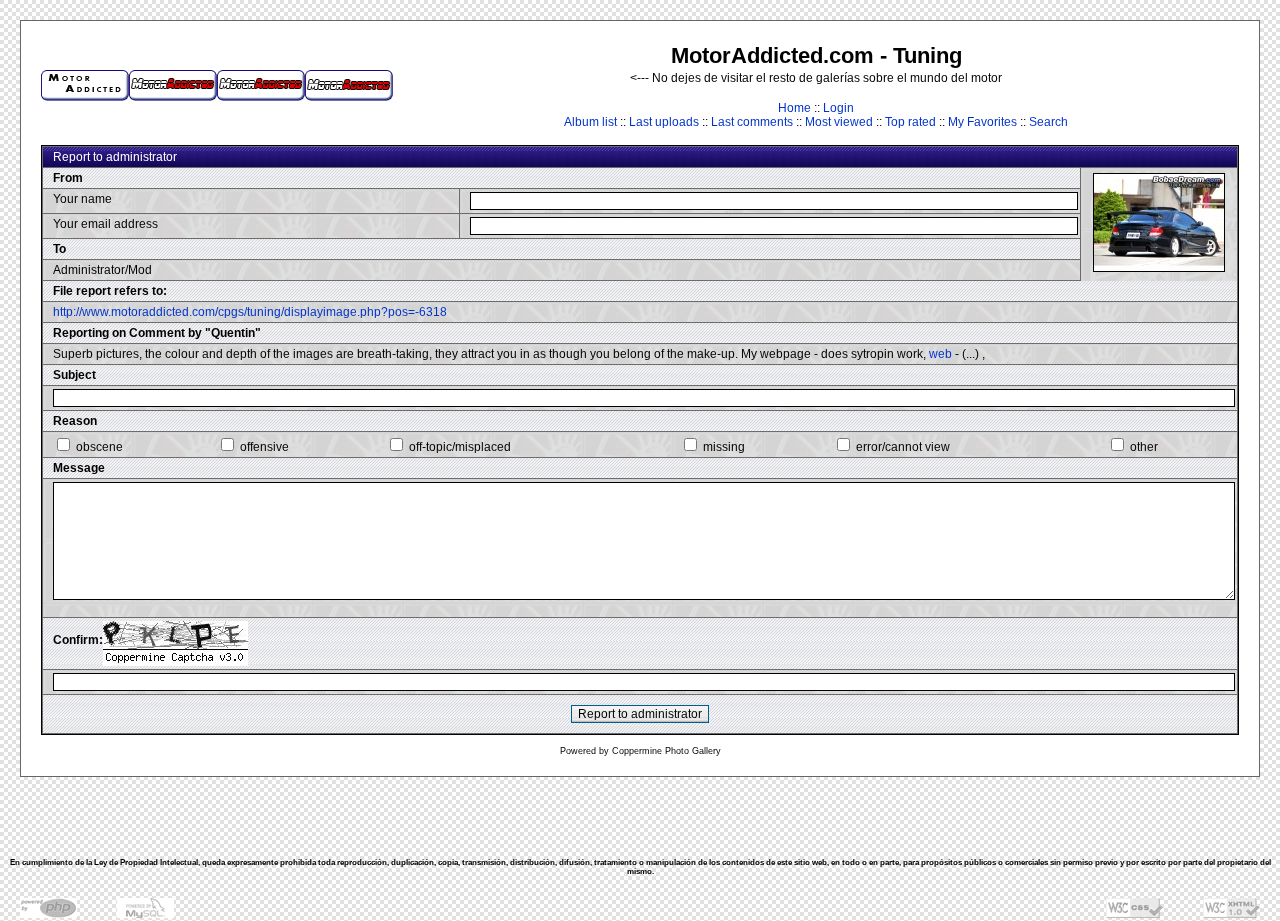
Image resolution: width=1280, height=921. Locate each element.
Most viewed (839, 122)
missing (724, 447)
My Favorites (982, 122)
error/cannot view (903, 447)
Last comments (752, 122)
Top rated (910, 122)
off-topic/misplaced (460, 447)
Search (1048, 122)
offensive (264, 447)
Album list (590, 122)
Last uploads (664, 122)
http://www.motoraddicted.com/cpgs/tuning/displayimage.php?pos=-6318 (250, 312)
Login (838, 108)
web (940, 354)
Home (794, 108)
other (1144, 447)
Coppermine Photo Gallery (666, 751)
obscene (99, 447)
